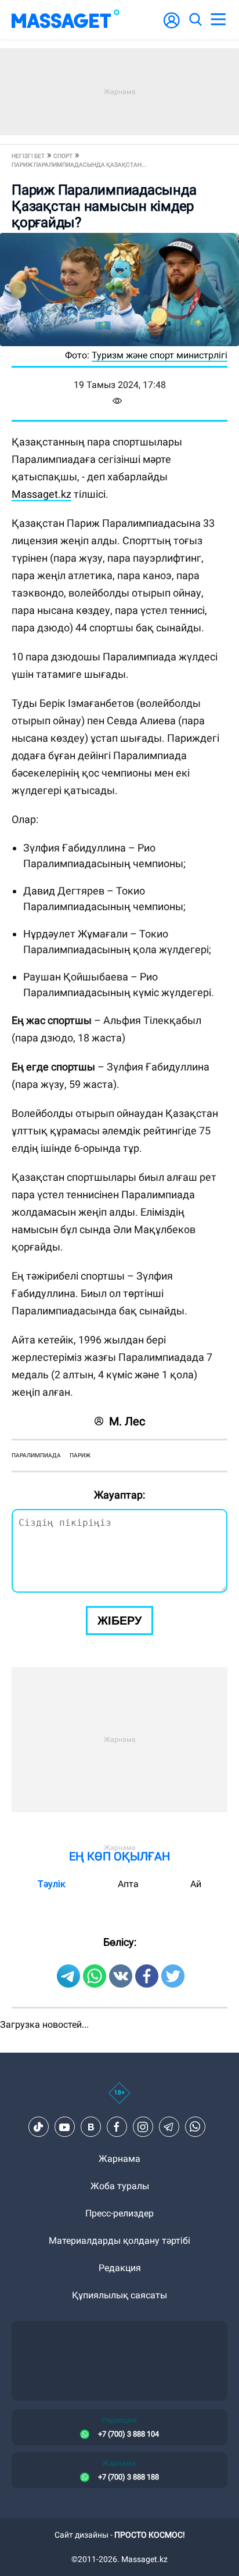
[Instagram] (143, 2127)
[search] (195, 20)
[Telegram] (169, 2127)
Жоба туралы (120, 2186)
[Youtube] (64, 2127)
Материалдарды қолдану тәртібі (119, 2241)
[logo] (66, 20)
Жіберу (119, 1621)
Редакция (120, 2268)
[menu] (218, 20)
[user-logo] (172, 26)
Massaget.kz (41, 494)
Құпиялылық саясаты (119, 2295)
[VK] (90, 2127)
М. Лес (127, 1421)
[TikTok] (38, 2127)
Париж (80, 1455)
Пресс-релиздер (119, 2213)
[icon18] (119, 2099)
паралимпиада (36, 1455)
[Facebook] (117, 2127)
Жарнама (119, 2159)
